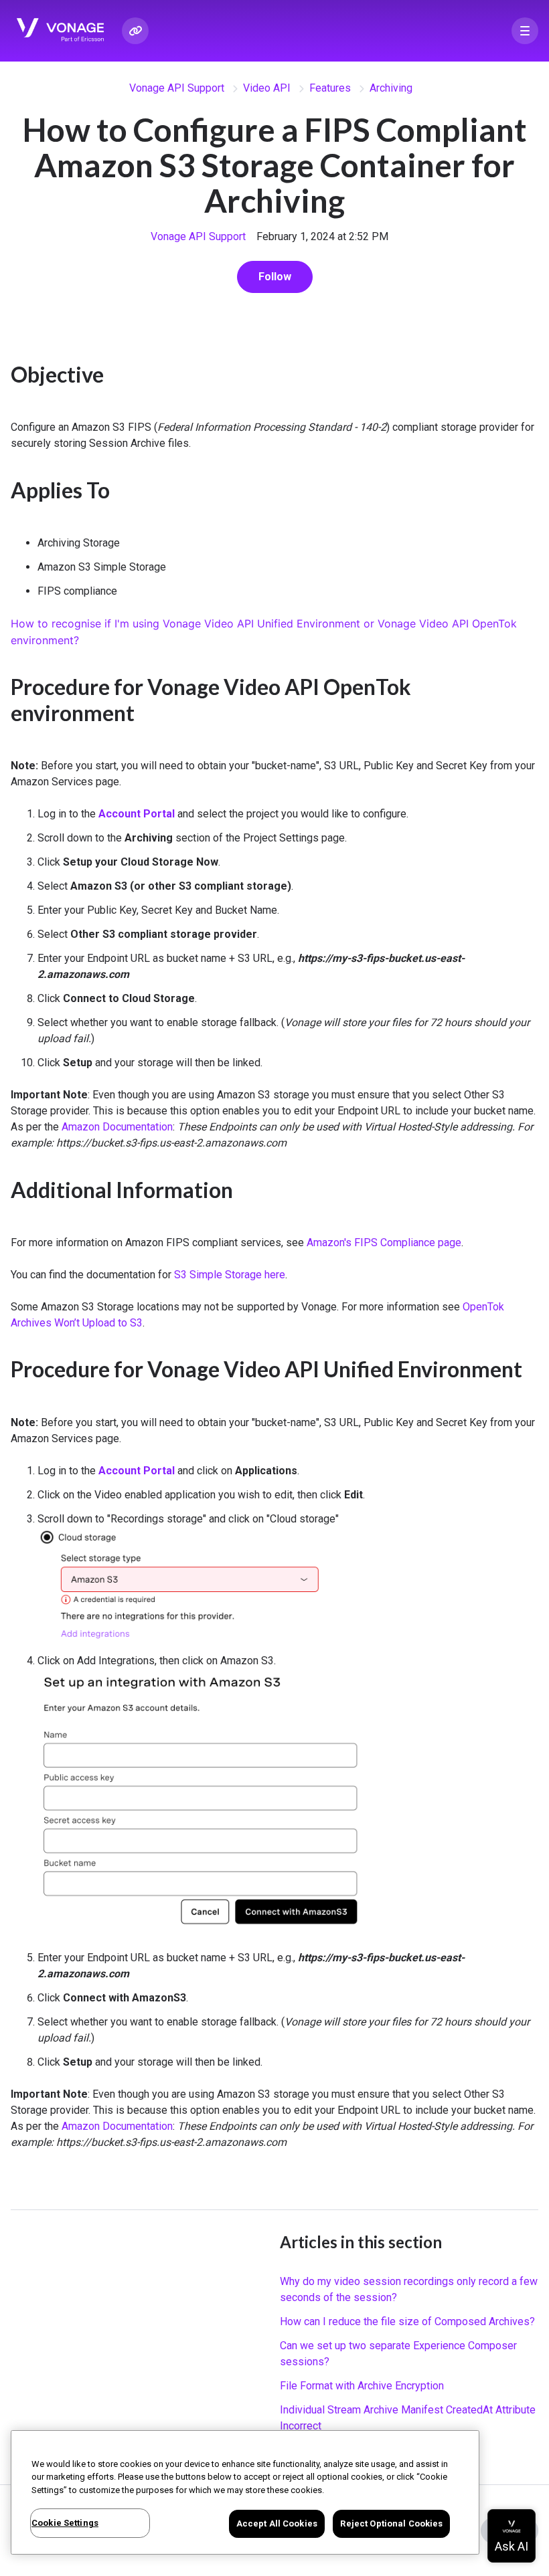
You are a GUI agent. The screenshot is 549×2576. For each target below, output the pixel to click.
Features (330, 88)
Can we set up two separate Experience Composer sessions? (398, 2354)
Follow (275, 277)
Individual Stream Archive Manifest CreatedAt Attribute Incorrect (408, 2418)
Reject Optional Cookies (391, 2523)
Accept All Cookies (277, 2523)
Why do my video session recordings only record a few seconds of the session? (409, 2289)
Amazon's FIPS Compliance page (384, 1243)
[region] (245, 2492)
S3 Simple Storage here (230, 1275)
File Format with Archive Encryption (362, 2386)
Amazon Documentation (117, 1127)
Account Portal (137, 814)
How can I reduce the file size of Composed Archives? (407, 2321)
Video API (267, 88)
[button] (525, 31)
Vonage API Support (177, 88)
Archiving (391, 88)
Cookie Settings (65, 2523)
